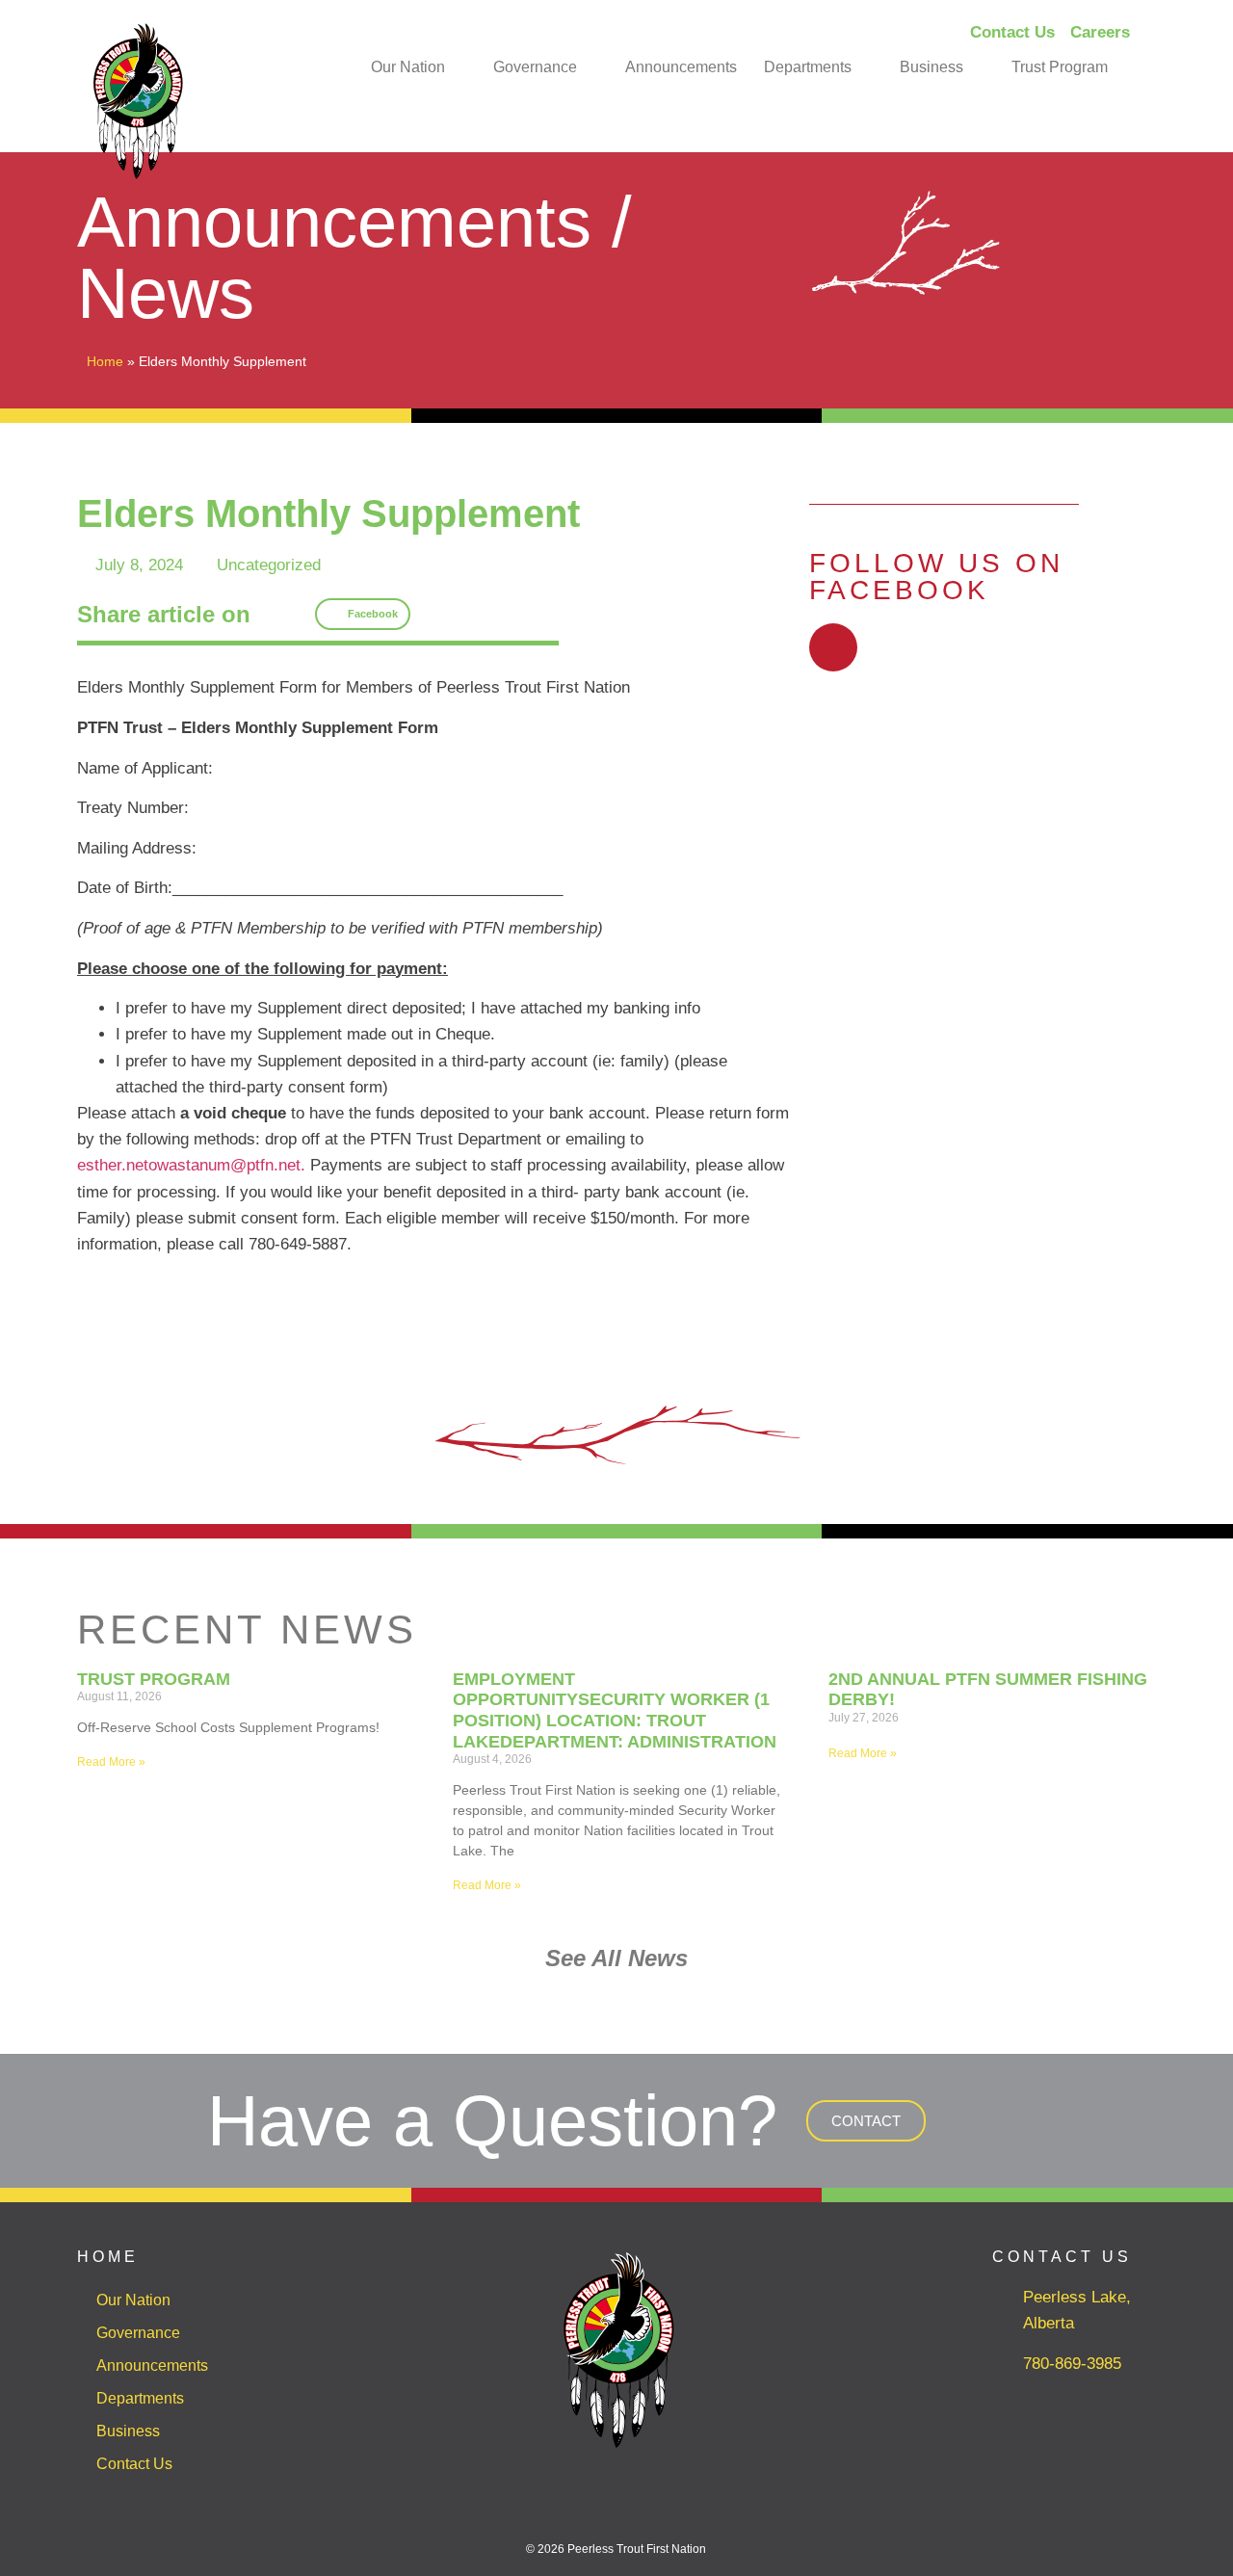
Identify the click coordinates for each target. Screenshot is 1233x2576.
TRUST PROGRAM (154, 1679)
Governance (535, 67)
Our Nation (408, 67)
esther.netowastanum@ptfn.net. (191, 1165)
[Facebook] (833, 647)
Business (931, 67)
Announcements (681, 67)
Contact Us (134, 2464)
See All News (616, 1958)
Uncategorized (269, 565)
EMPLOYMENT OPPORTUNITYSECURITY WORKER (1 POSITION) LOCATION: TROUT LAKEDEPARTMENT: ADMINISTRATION (615, 1710)
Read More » (111, 1762)
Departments (808, 67)
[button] (363, 615)
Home (105, 361)
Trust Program (1060, 67)
